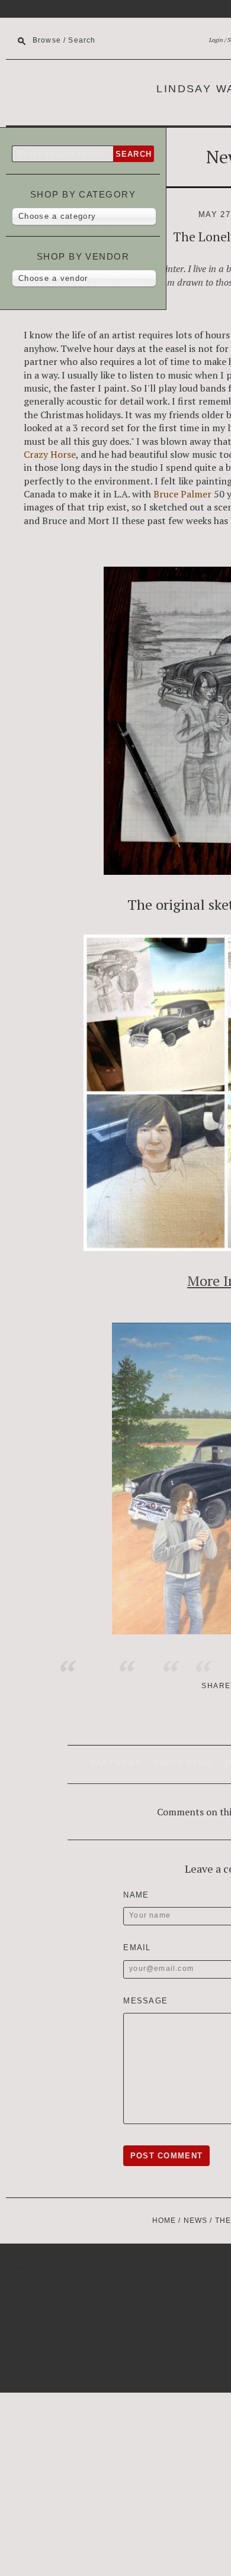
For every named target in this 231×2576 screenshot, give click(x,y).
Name (136, 1895)
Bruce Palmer (182, 494)
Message (145, 2001)
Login (216, 40)
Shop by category (83, 194)
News (196, 2221)
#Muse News (183, 1763)
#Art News (116, 1763)
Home (164, 2221)
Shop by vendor (83, 256)
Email (137, 1948)
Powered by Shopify (41, 2268)
